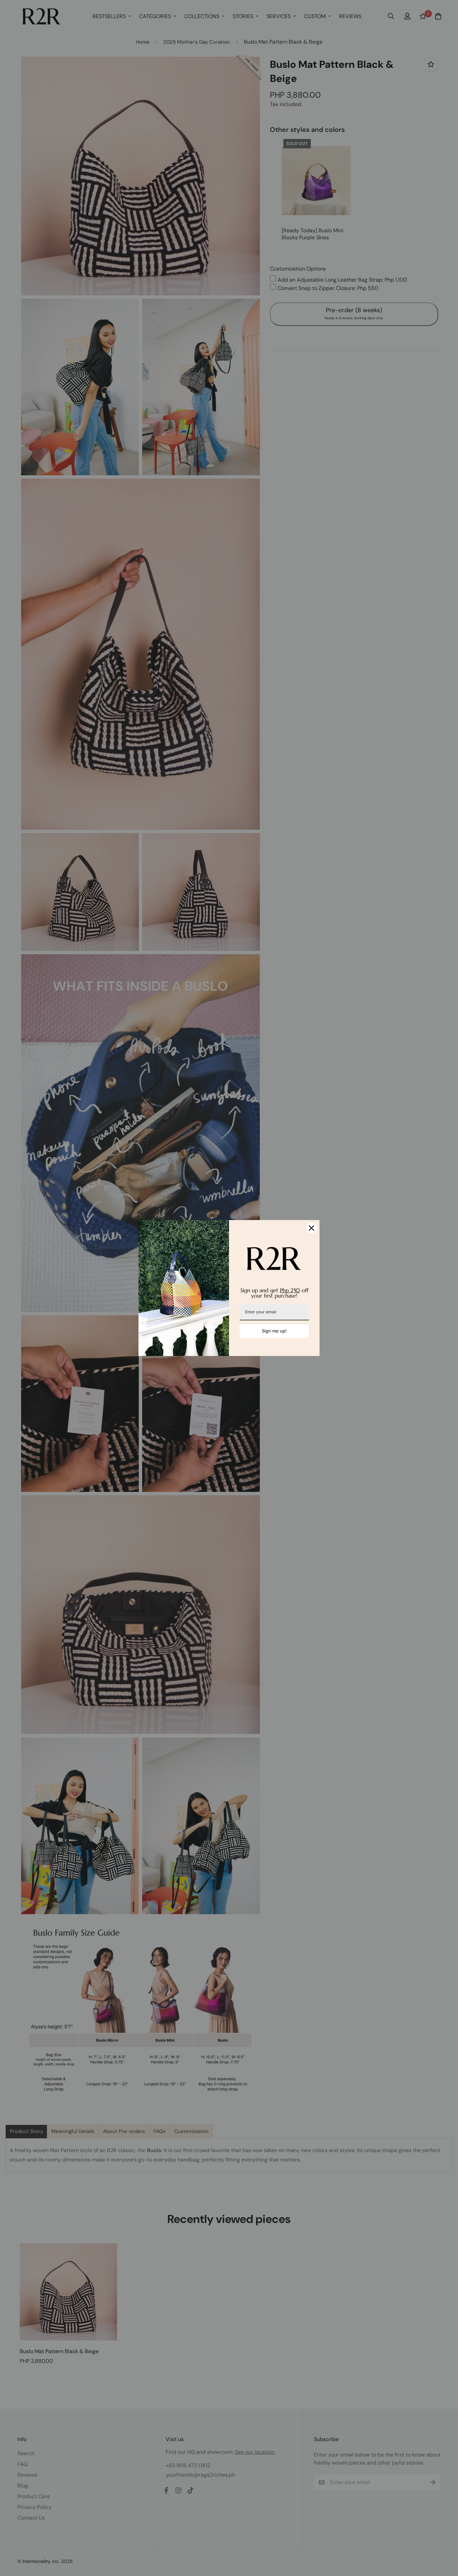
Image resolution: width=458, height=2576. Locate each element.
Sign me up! (274, 1331)
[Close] (311, 1228)
